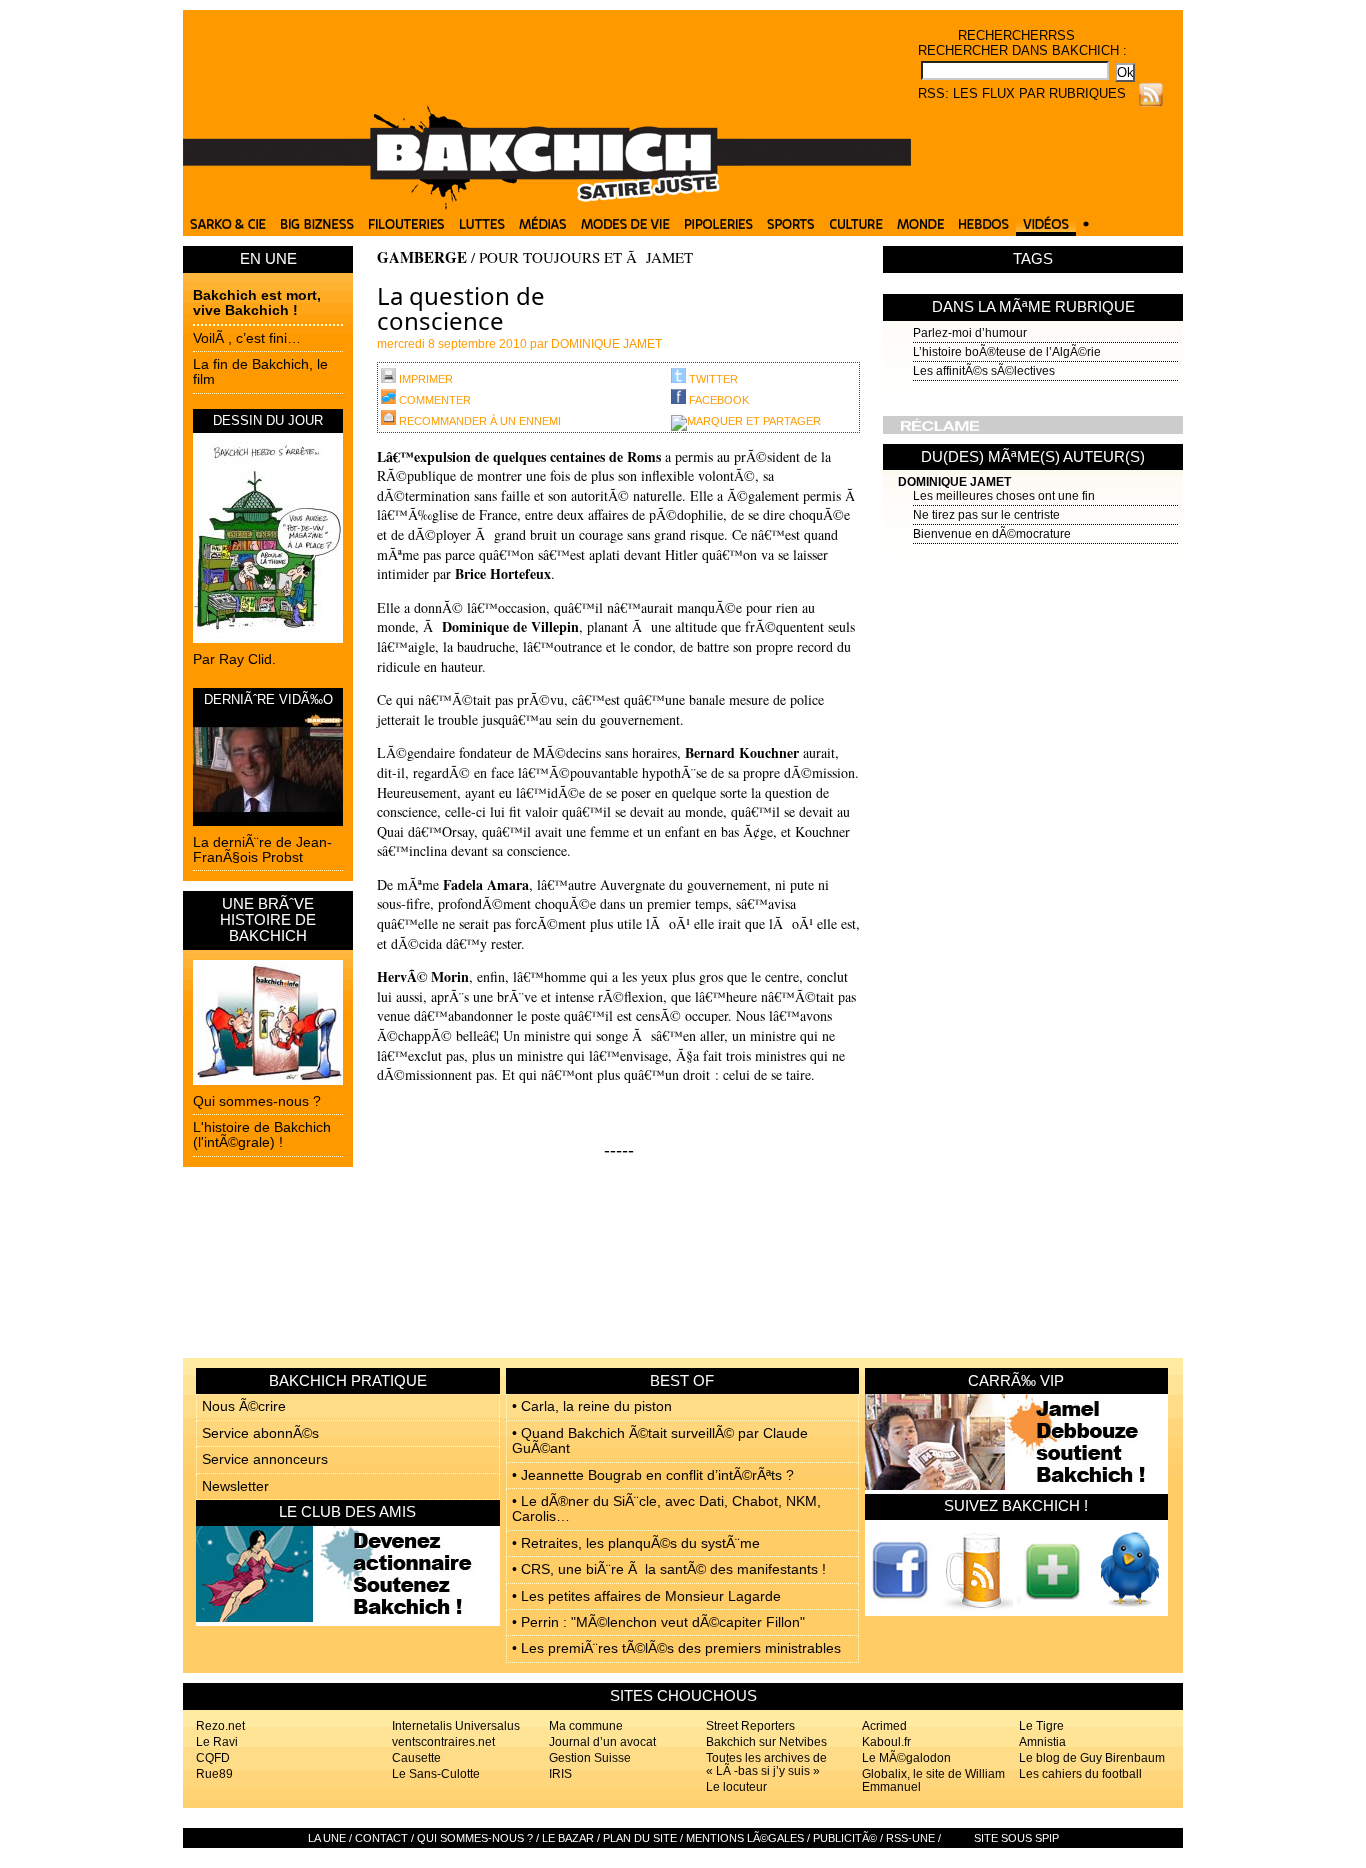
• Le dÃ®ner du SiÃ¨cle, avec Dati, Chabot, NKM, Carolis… (666, 1508)
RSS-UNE (910, 1838)
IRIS (560, 1774)
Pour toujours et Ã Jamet (586, 257)
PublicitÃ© (845, 1838)
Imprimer (424, 379)
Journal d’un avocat (602, 1742)
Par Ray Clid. (234, 659)
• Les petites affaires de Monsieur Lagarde (646, 1596)
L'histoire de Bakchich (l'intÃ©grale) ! (262, 1134)
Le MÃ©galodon (906, 1758)
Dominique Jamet (954, 482)
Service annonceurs (265, 1459)
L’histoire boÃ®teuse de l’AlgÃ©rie (1007, 352)
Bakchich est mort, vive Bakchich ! (257, 302)
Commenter (433, 400)
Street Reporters (750, 1726)
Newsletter (235, 1486)
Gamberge (422, 257)
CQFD (213, 1758)
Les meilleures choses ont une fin (1004, 496)
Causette (416, 1758)
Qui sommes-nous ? (257, 1101)
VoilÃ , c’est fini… (247, 338)
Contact (381, 1838)
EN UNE (268, 258)
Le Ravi (217, 1742)
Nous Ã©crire (244, 1406)
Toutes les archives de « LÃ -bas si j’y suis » (766, 1764)
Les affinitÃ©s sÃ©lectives (984, 371)
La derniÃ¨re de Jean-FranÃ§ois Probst (262, 849)
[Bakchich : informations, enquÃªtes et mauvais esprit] (547, 204)
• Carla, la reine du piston (592, 1406)
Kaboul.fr (886, 1742)
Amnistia (1042, 1742)
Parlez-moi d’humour (970, 333)
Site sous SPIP (1016, 1838)
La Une (327, 1838)
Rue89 (214, 1774)
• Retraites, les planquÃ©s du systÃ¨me (636, 1543)
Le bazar (568, 1838)
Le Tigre (1041, 1726)
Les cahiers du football (1080, 1774)
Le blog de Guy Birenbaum (1092, 1758)
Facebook (717, 400)
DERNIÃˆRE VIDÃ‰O (268, 699)
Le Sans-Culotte (436, 1774)
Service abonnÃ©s (260, 1433)
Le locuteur (736, 1787)
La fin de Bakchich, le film (260, 371)
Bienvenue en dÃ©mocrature (992, 534)
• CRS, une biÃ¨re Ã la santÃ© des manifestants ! (669, 1569)
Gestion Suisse (590, 1758)
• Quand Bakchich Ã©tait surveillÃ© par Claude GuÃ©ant (660, 1440)
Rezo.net (220, 1726)
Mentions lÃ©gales (745, 1838)
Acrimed (884, 1726)
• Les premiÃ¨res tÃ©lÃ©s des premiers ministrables (676, 1648)
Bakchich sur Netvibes (766, 1742)
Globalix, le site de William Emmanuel (933, 1780)
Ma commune (586, 1726)
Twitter (712, 379)
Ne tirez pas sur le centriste (986, 515)
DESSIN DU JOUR (268, 420)
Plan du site (640, 1838)
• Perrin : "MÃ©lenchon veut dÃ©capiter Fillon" (658, 1622)
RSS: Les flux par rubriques (1022, 93)
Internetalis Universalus (456, 1726)
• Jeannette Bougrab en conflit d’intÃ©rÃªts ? (653, 1475)
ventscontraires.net (443, 1742)
